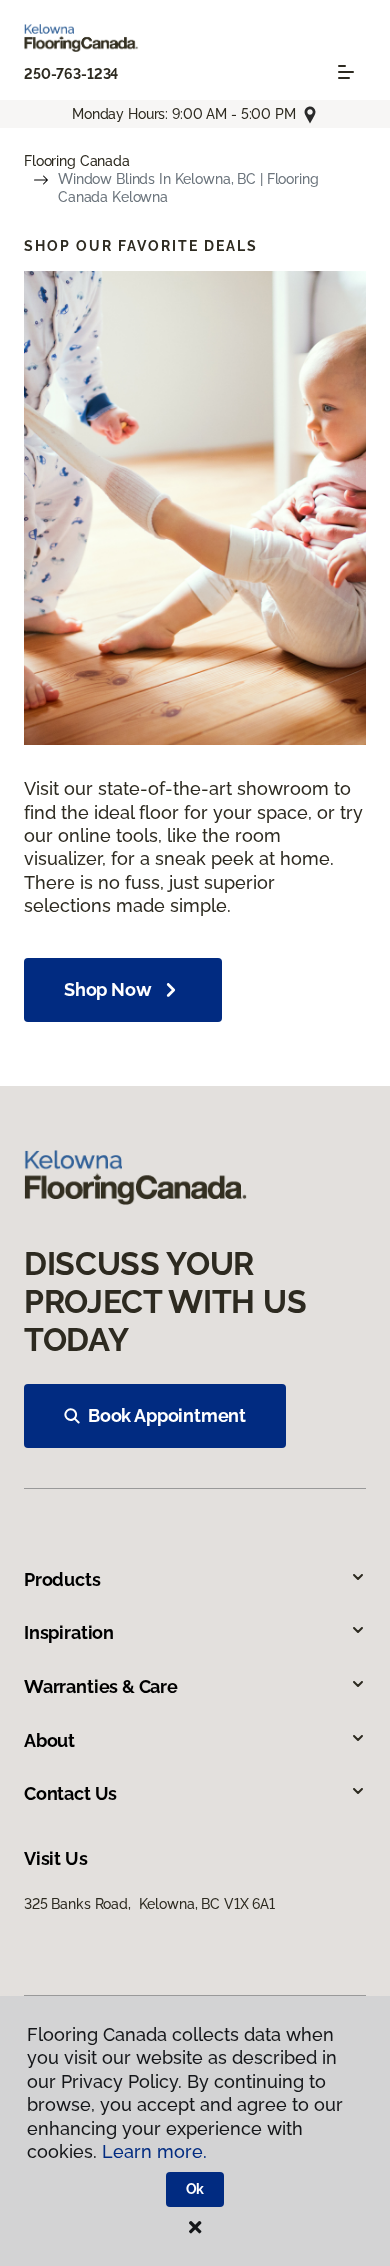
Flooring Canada (77, 161)
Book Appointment (167, 1415)
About (49, 1740)
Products (62, 1579)
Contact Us (70, 1793)
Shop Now (108, 989)
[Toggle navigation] (346, 72)
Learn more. (154, 2151)
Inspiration (69, 1632)
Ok (195, 2189)
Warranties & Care (101, 1686)
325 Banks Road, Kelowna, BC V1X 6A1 (149, 1904)
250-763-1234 (71, 74)
